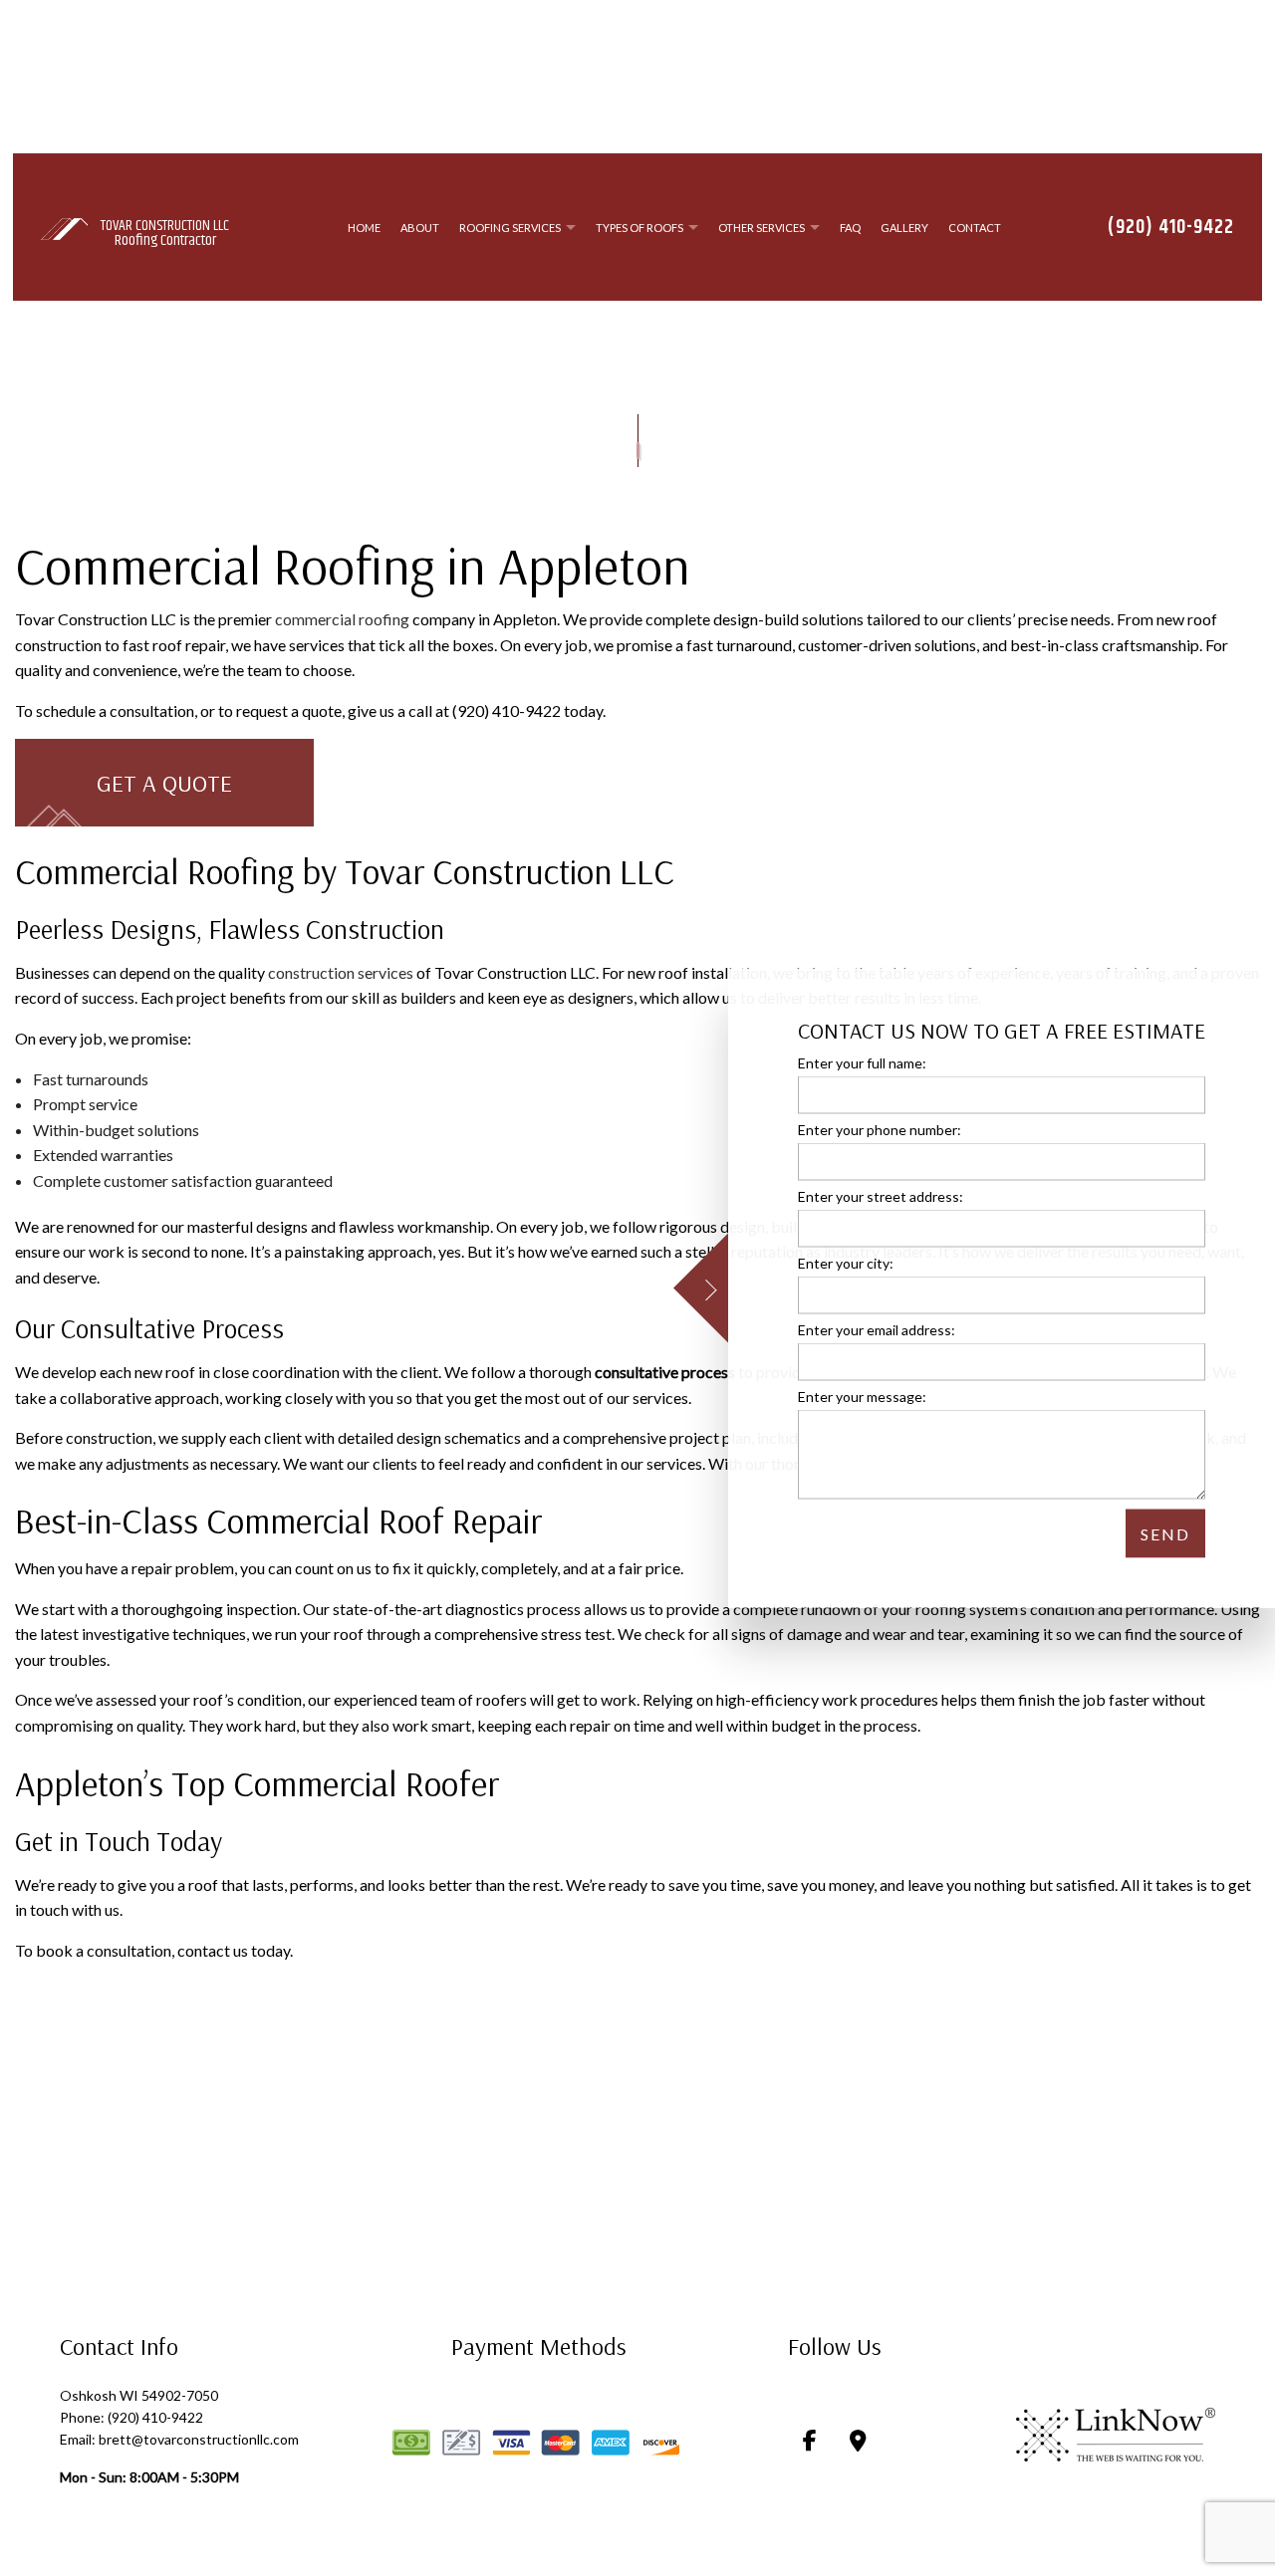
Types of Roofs (639, 229)
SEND (1165, 1534)
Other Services (762, 229)
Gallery (904, 229)
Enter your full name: (862, 1062)
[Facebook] (810, 2444)
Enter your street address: (881, 1195)
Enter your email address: (877, 1330)
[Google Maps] (858, 2444)
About (420, 229)
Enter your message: (862, 1397)
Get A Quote (164, 785)
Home (364, 229)
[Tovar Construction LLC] (64, 228)
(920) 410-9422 (1171, 229)
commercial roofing (342, 622)
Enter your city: (846, 1263)
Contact (975, 229)
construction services (341, 975)
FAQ (850, 229)
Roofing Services (510, 229)
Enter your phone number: (880, 1129)
